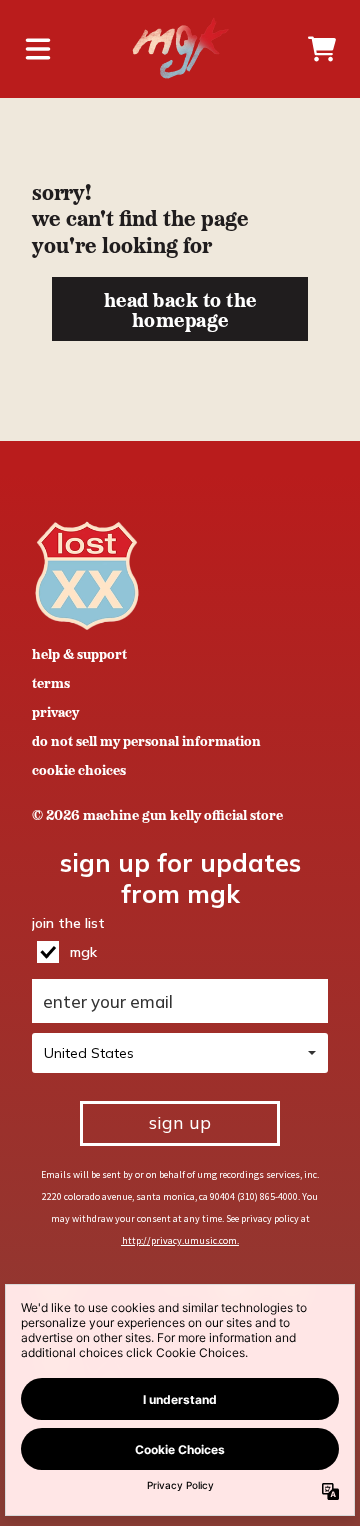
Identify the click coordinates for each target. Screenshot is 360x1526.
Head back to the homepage (180, 308)
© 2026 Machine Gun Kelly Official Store (157, 814)
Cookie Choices (79, 769)
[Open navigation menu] (38, 49)
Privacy (55, 711)
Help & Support (79, 653)
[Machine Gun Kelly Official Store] (180, 49)
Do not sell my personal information (146, 740)
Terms (51, 682)
